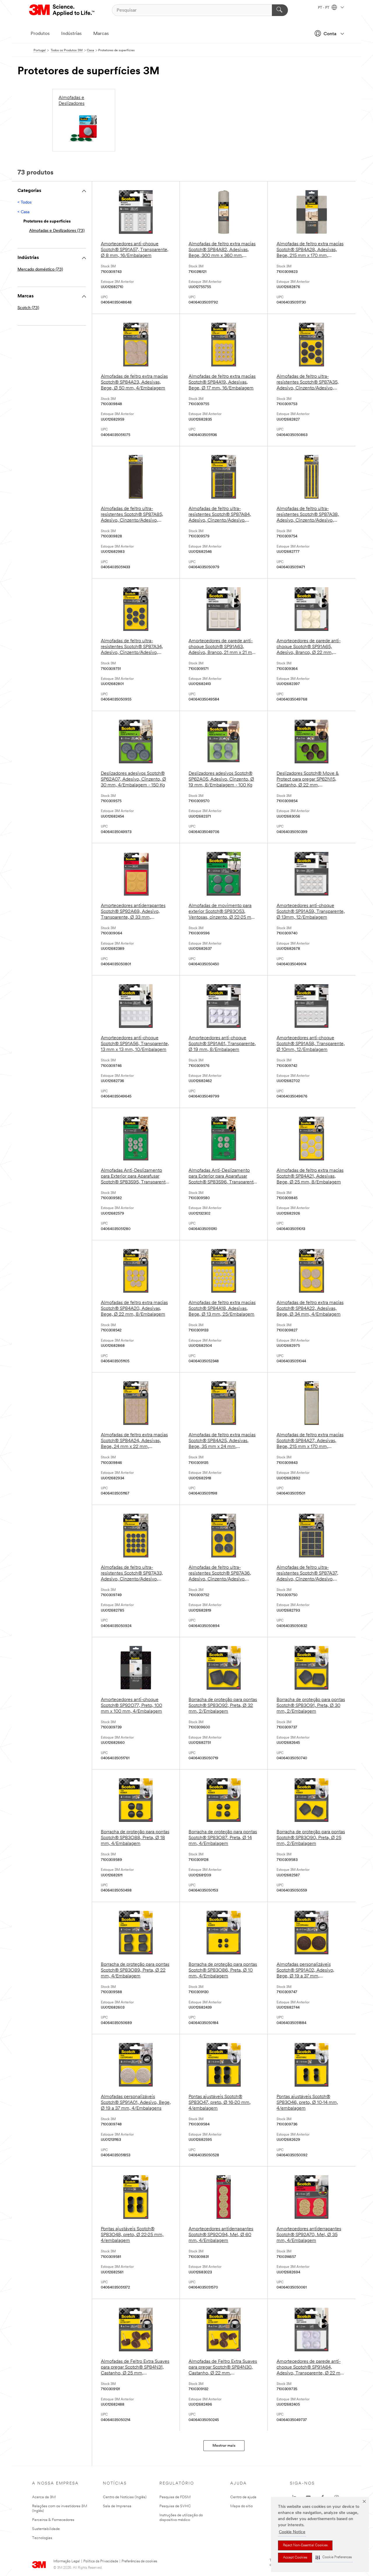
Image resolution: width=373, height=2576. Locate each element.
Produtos (40, 34)
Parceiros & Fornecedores (53, 2520)
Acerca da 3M (44, 2497)
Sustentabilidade (46, 2529)
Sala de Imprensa (117, 2506)
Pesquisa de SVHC (175, 2506)
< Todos (24, 203)
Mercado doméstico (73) (40, 270)
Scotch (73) (28, 308)
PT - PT (324, 8)
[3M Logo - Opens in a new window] (62, 10)
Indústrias (71, 34)
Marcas (101, 34)
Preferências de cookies (139, 2561)
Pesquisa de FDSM (175, 2497)
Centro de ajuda (243, 2497)
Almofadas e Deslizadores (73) (57, 231)
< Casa (23, 212)
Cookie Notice (292, 2532)
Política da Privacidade (101, 2561)
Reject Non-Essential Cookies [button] (305, 2545)
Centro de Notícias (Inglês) (125, 2497)
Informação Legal (67, 2561)
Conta (330, 34)
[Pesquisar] (280, 10)
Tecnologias (42, 2538)
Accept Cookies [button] (295, 2558)
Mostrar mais (224, 2446)
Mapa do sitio (241, 2506)
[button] (334, 2558)
